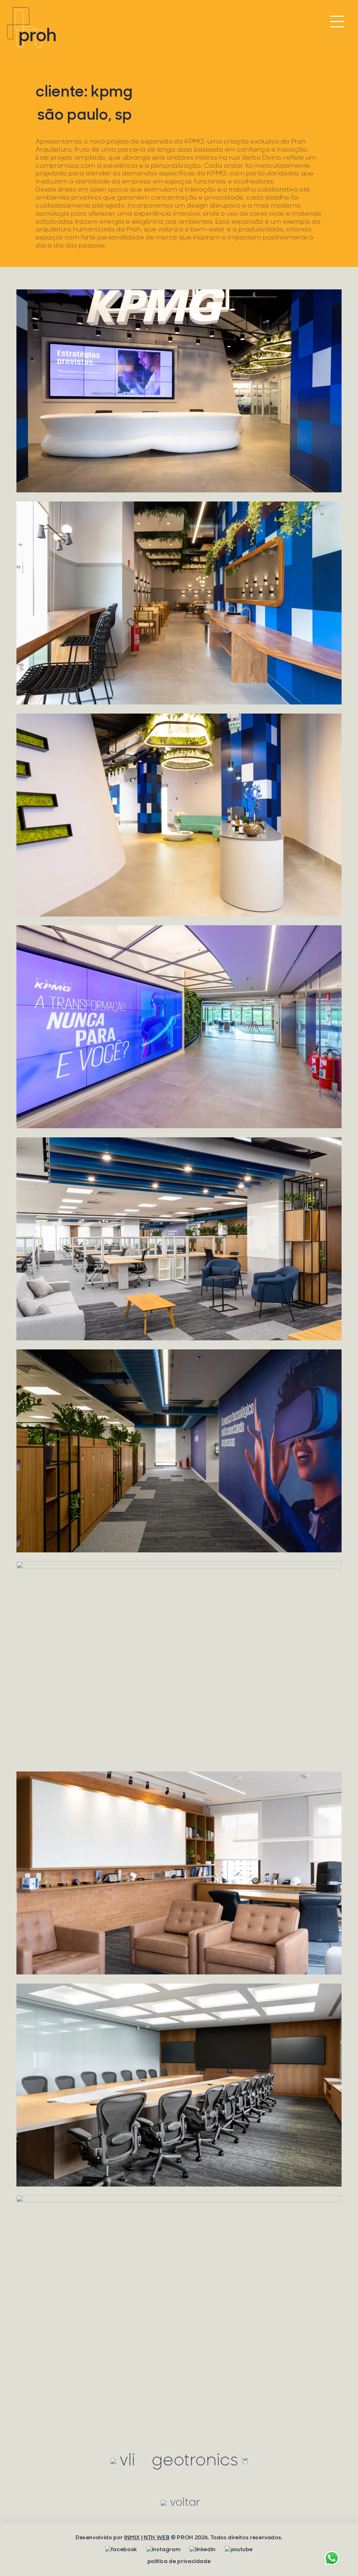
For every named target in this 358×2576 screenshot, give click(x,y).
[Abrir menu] (337, 23)
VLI (127, 2460)
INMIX (132, 2537)
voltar (185, 2502)
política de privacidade (179, 2561)
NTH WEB (157, 2537)
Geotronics (195, 2460)
